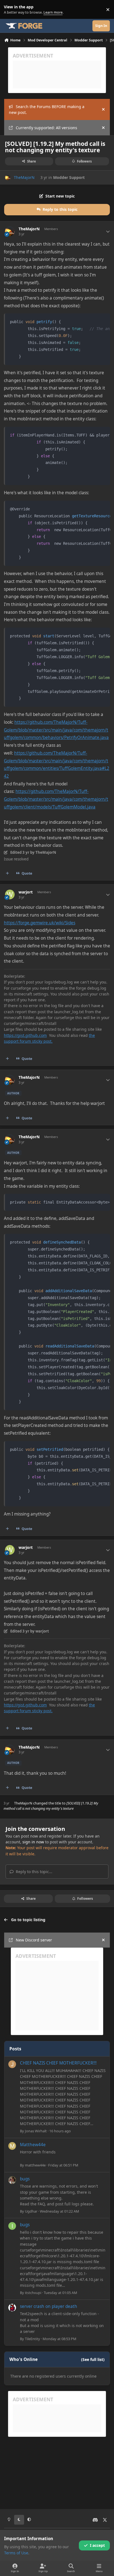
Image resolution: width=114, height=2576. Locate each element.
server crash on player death (49, 2306)
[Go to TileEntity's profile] (12, 2308)
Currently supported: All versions (46, 128)
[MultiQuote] (7, 873)
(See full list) (93, 2359)
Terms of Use (16, 2553)
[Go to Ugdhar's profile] (12, 2180)
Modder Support (69, 177)
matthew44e (35, 2165)
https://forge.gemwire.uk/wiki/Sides (40, 923)
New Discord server (34, 1940)
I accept (97, 2545)
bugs (25, 2179)
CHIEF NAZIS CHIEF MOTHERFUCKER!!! (58, 2063)
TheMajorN (24, 177)
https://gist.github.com (25, 1035)
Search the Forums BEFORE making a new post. (47, 109)
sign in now (33, 1842)
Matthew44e (33, 2145)
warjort (26, 892)
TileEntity (33, 2339)
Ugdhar (31, 2211)
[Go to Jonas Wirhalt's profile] (12, 2064)
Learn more (11, 10)
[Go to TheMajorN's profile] (8, 177)
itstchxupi (33, 2293)
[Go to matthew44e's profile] (12, 2146)
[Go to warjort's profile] (10, 894)
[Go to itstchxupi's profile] (12, 2226)
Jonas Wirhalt (36, 2131)
